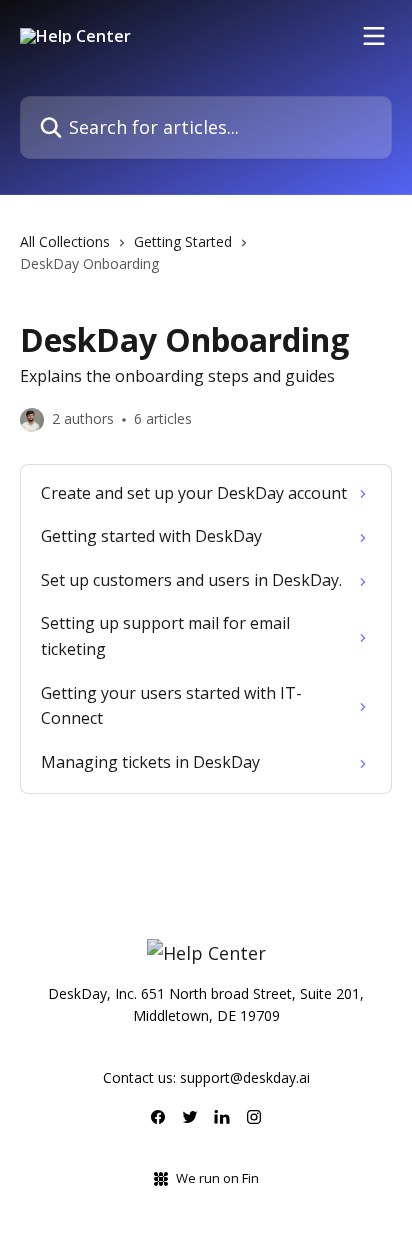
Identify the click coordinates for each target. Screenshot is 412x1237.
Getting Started (183, 241)
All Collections (65, 241)
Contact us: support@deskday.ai (206, 1077)
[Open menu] (374, 36)
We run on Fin (217, 1178)
